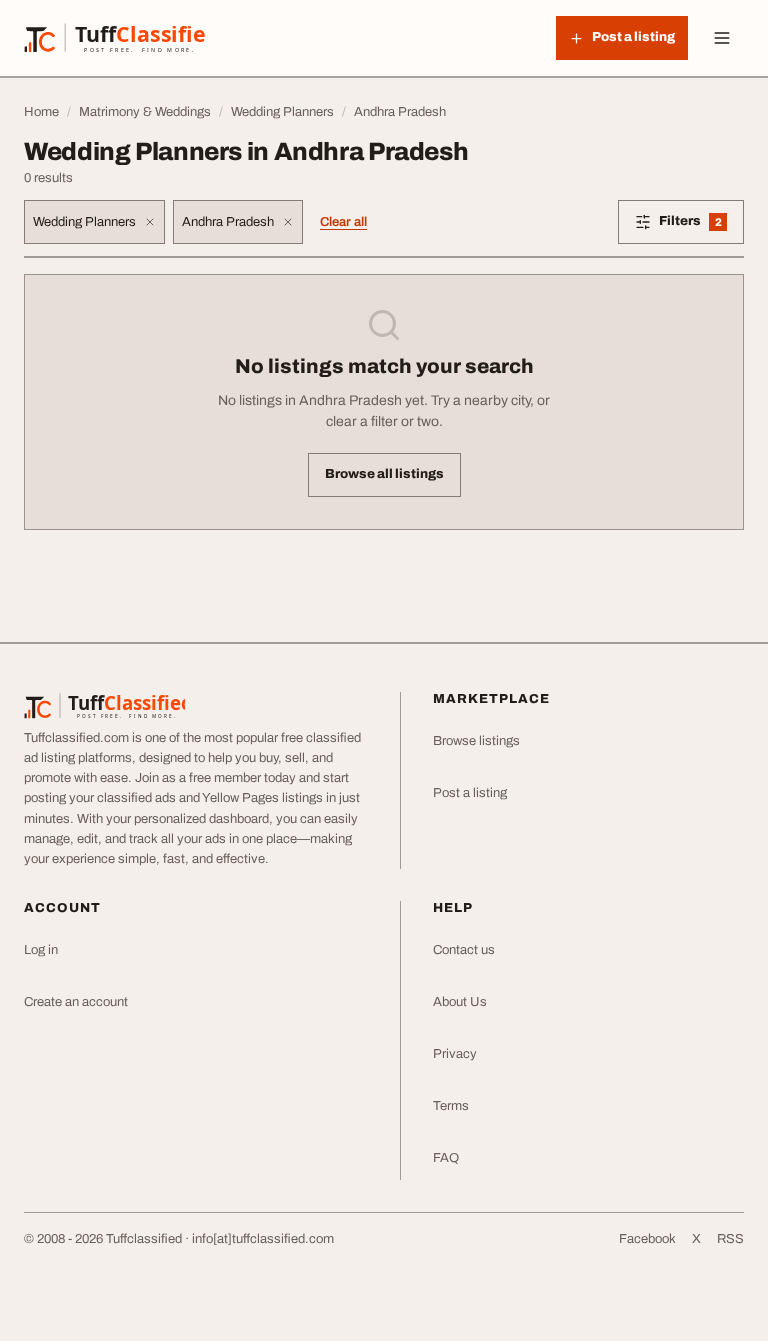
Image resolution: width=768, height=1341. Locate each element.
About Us (460, 1002)
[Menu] (722, 38)
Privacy (455, 1054)
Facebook (647, 1239)
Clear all (343, 222)
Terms (451, 1106)
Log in (41, 950)
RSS (730, 1239)
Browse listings (476, 741)
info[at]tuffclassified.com (263, 1239)
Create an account (76, 1002)
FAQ (446, 1158)
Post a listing (470, 793)
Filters (701, 224)
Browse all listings (384, 474)
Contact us (464, 950)
